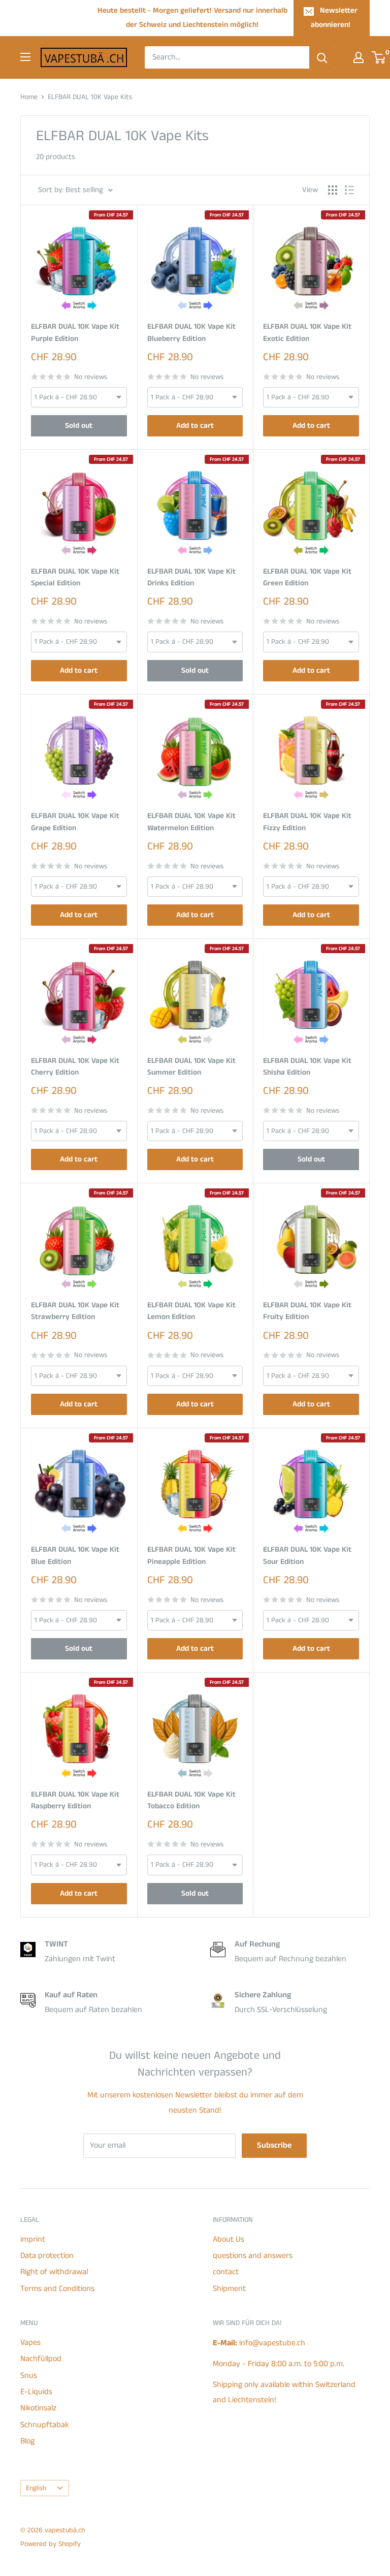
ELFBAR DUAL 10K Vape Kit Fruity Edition (307, 1311)
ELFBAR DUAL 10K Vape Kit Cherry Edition (75, 1066)
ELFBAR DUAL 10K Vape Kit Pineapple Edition (191, 1555)
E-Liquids (36, 2392)
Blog (27, 2441)
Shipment (229, 2289)
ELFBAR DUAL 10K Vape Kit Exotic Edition (307, 332)
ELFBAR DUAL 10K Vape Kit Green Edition (307, 577)
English (36, 2488)
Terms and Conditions (57, 2289)
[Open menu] (25, 57)
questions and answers (253, 2256)
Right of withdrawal (54, 2272)
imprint (33, 2239)
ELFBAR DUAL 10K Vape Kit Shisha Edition (307, 1066)
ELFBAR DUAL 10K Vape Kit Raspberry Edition (75, 1800)
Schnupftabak (45, 2425)
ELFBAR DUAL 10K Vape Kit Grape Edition (75, 822)
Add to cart (195, 426)
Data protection (47, 2256)
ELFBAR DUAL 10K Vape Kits (90, 97)
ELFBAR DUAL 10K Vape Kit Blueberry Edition (191, 332)
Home (29, 97)
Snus (29, 2376)
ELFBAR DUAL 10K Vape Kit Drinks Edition (191, 577)
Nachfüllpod (41, 2359)
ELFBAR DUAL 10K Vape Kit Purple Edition (75, 332)
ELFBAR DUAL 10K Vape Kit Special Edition (75, 577)
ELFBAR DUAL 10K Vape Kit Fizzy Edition (307, 822)
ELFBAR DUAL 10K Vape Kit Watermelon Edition (191, 822)
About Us (229, 2239)
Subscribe (274, 2145)
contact (226, 2272)
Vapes (30, 2343)
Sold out (79, 426)
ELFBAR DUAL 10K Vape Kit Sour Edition (307, 1555)
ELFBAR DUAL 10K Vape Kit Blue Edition (75, 1555)
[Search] (322, 57)
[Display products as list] (349, 190)
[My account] (359, 57)
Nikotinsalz (38, 2408)
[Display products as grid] (333, 190)
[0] (379, 57)
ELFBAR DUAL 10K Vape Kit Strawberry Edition (75, 1311)
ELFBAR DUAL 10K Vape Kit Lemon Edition (191, 1311)
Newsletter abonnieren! (334, 18)
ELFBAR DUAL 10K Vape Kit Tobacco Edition (191, 1800)
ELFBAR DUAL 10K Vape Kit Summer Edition (191, 1066)
